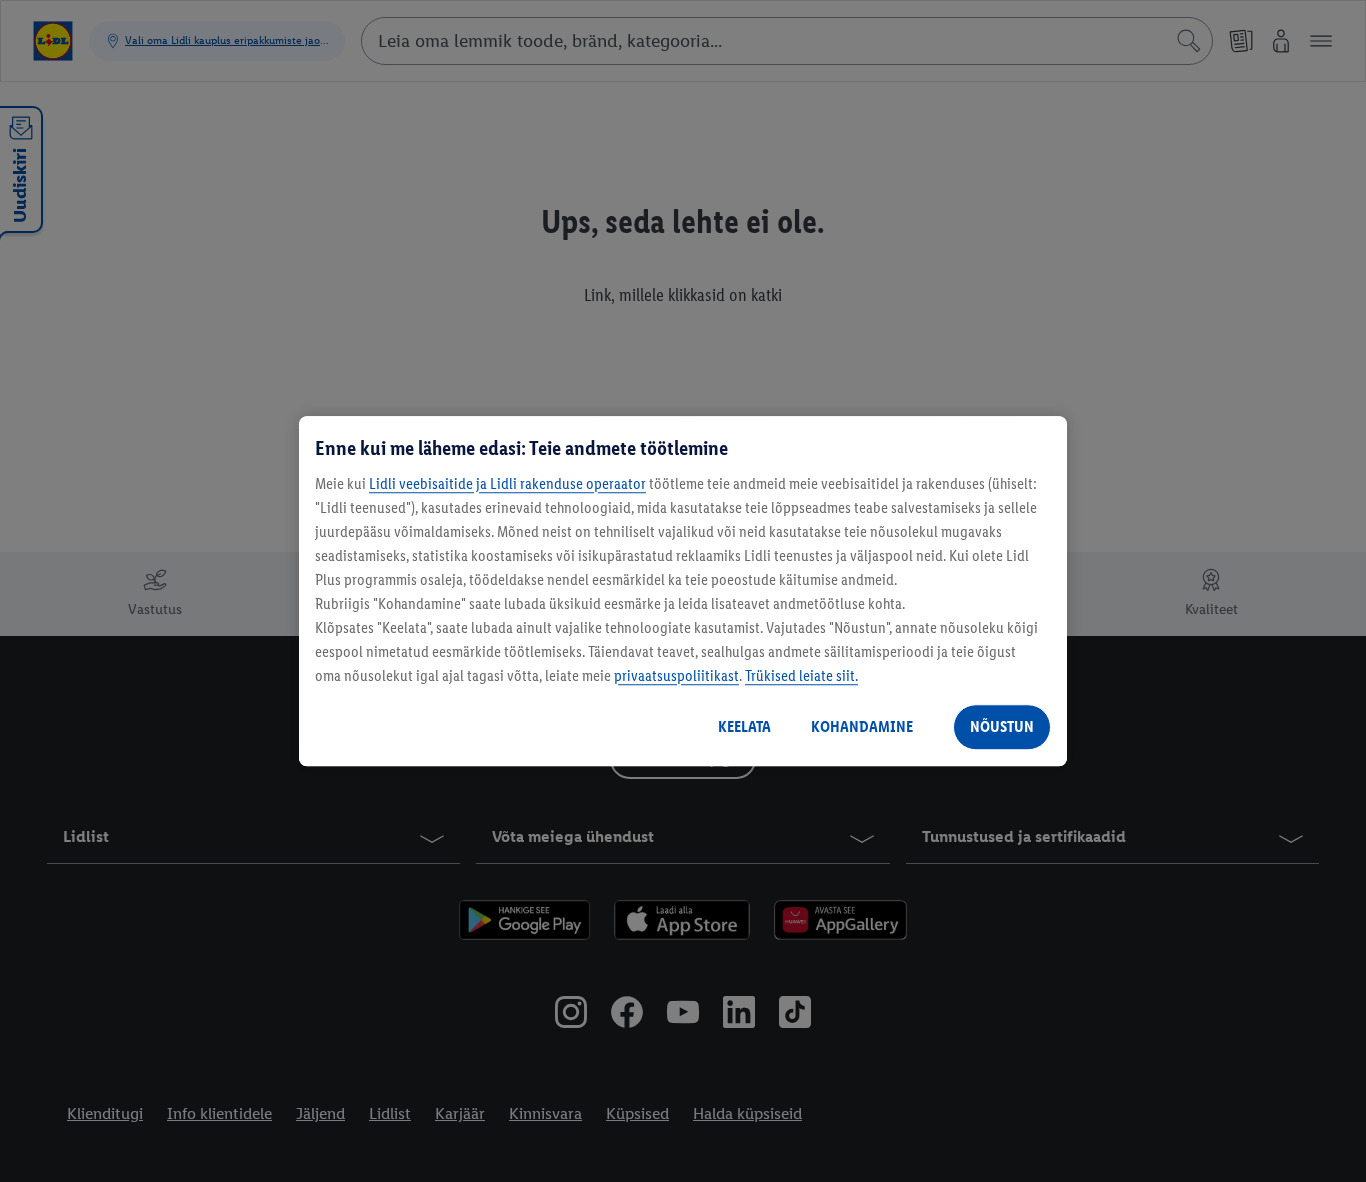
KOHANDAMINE (862, 726)
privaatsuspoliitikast (676, 675)
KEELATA (744, 726)
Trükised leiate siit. (801, 675)
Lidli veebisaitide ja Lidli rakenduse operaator (507, 483)
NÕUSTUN (1002, 726)
